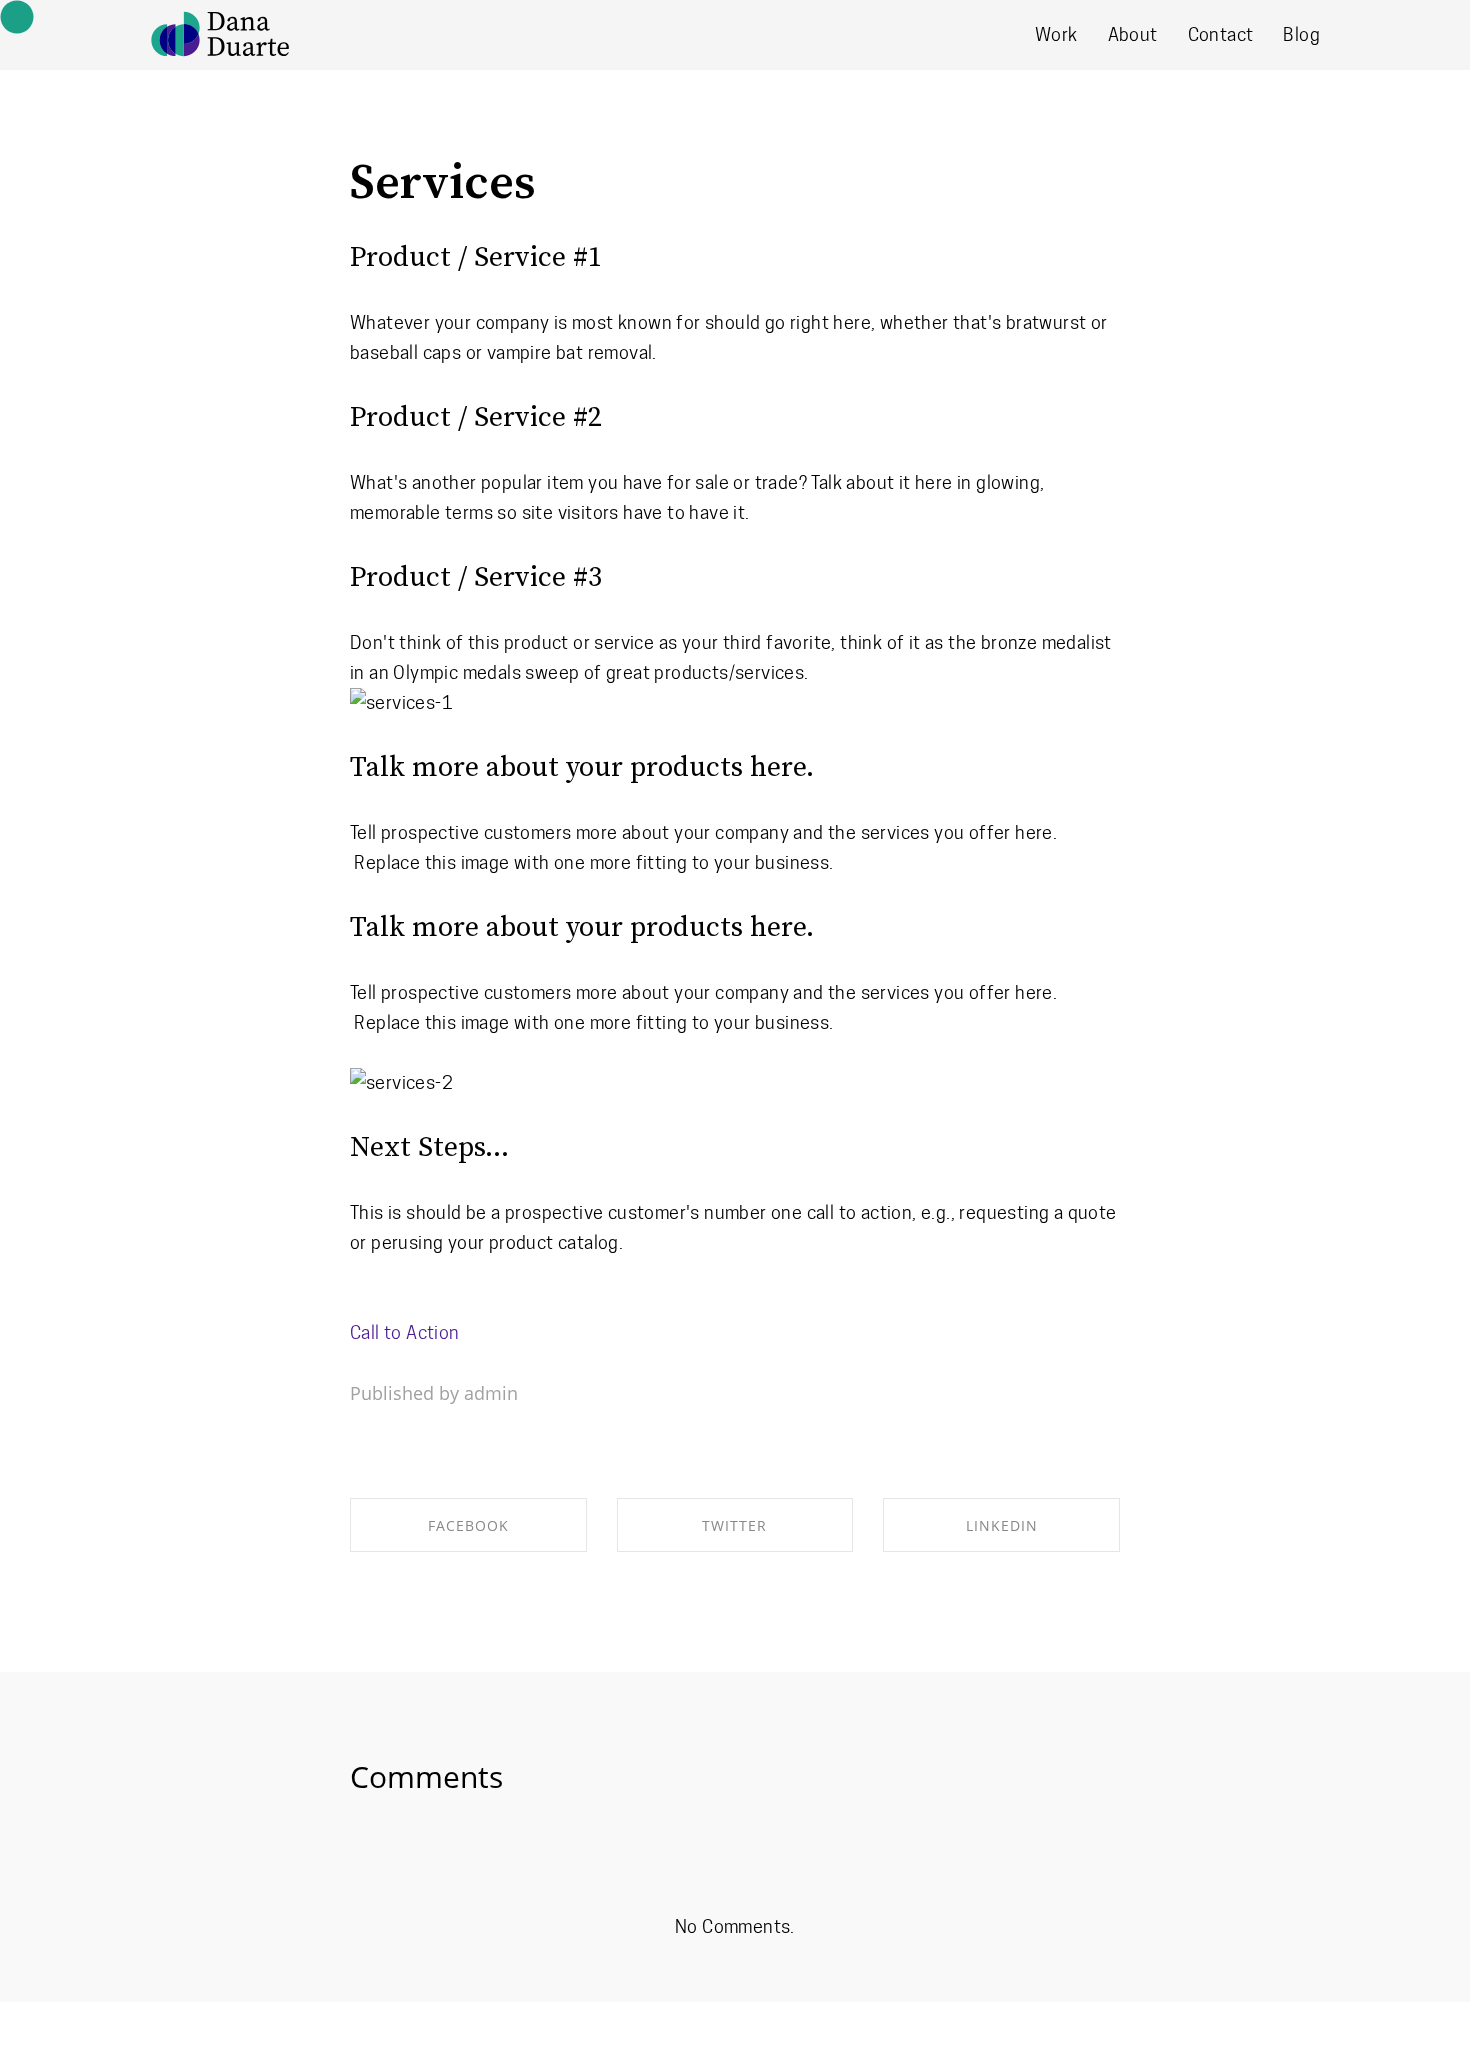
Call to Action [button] (405, 1332)
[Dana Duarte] (220, 34)
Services (443, 184)
